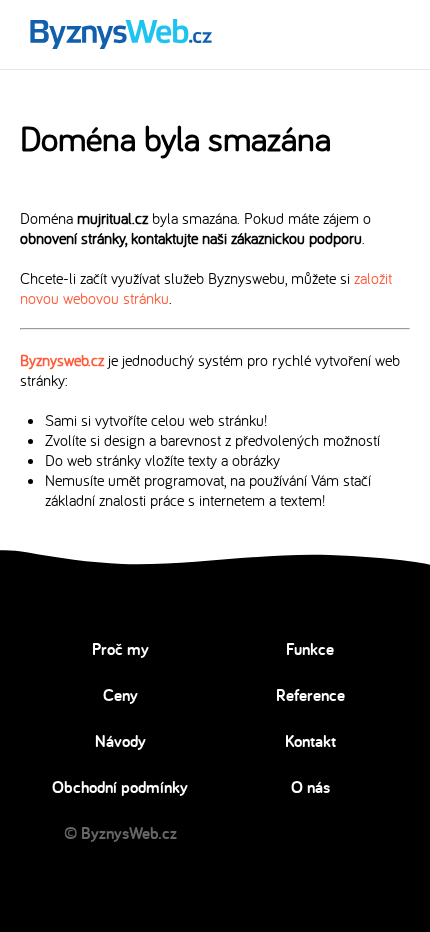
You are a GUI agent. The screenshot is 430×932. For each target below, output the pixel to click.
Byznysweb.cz (62, 360)
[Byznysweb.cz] (119, 34)
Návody (120, 741)
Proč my (120, 649)
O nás (310, 787)
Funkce (310, 649)
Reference (310, 695)
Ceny (120, 695)
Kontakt (310, 741)
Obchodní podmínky (120, 787)
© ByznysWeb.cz (120, 833)
